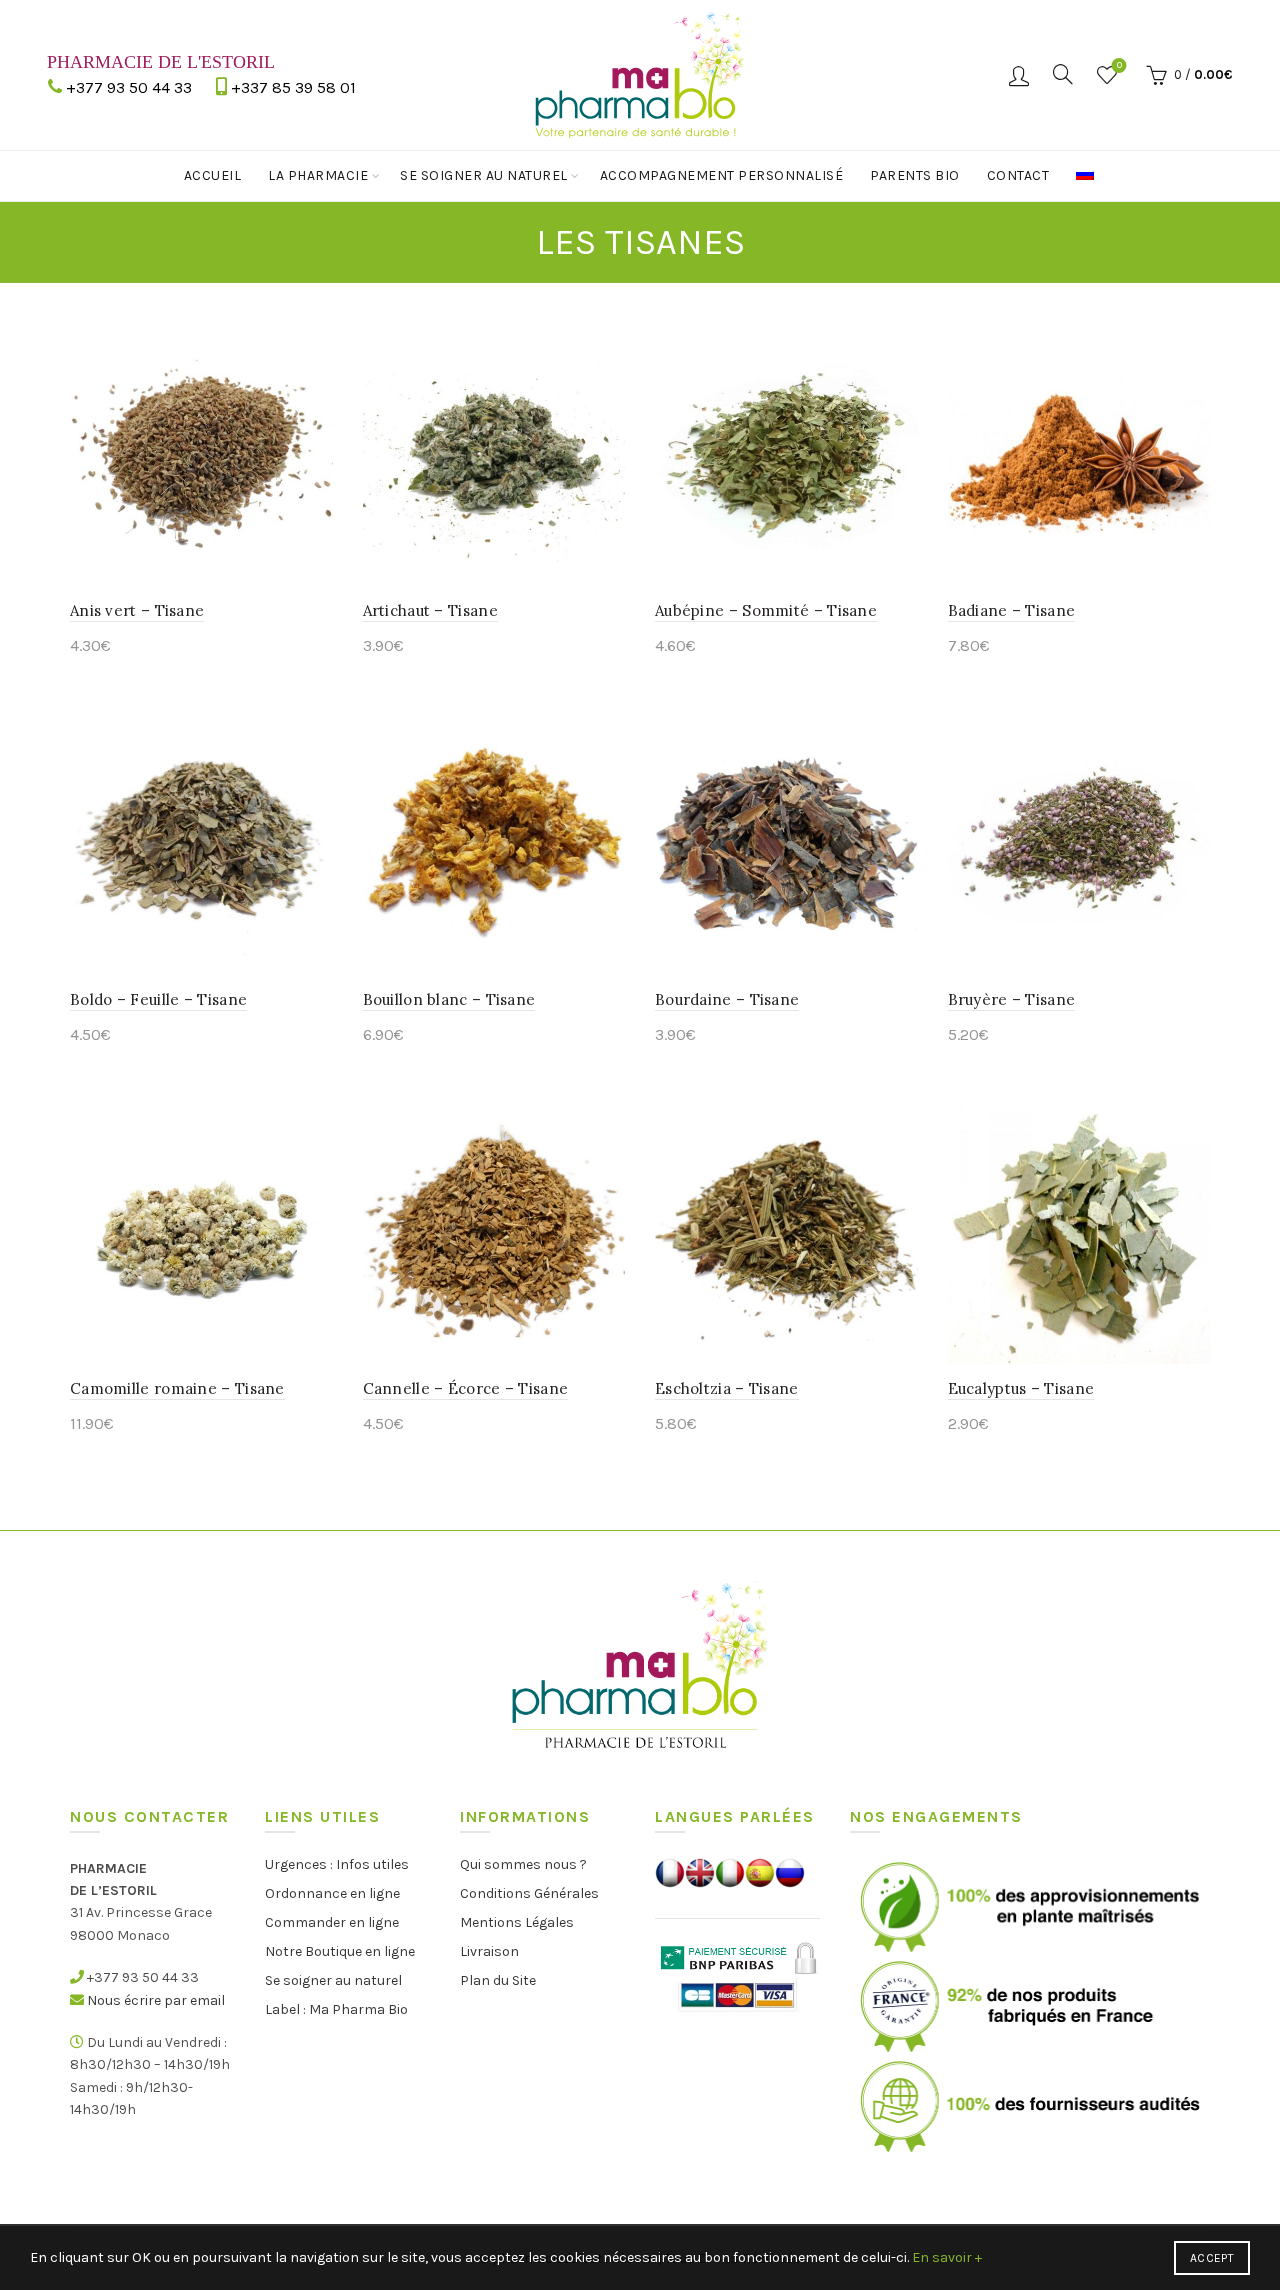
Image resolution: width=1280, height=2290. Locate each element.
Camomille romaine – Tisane (177, 1388)
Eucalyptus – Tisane (1021, 1388)
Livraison (489, 1951)
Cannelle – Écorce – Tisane (466, 1388)
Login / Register (1019, 75)
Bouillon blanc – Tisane (449, 999)
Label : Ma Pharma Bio (336, 2009)
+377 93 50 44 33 (129, 87)
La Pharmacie (318, 175)
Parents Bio (915, 175)
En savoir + (947, 2257)
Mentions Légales (517, 1922)
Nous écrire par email (156, 2000)
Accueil (213, 175)
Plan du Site (498, 1980)
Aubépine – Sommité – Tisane (766, 610)
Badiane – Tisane (1012, 610)
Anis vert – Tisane (137, 610)
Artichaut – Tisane (430, 610)
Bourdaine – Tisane (727, 999)
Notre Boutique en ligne (340, 1951)
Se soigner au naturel (484, 175)
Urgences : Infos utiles (337, 1864)
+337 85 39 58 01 (293, 87)
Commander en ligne (332, 1922)
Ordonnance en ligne (332, 1893)
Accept (1212, 2258)
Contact (1018, 175)
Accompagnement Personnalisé (722, 175)
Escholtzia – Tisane (727, 1388)
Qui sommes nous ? (523, 1864)
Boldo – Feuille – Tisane (158, 999)
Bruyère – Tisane (1012, 999)
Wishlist (1119, 65)
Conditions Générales (529, 1893)
